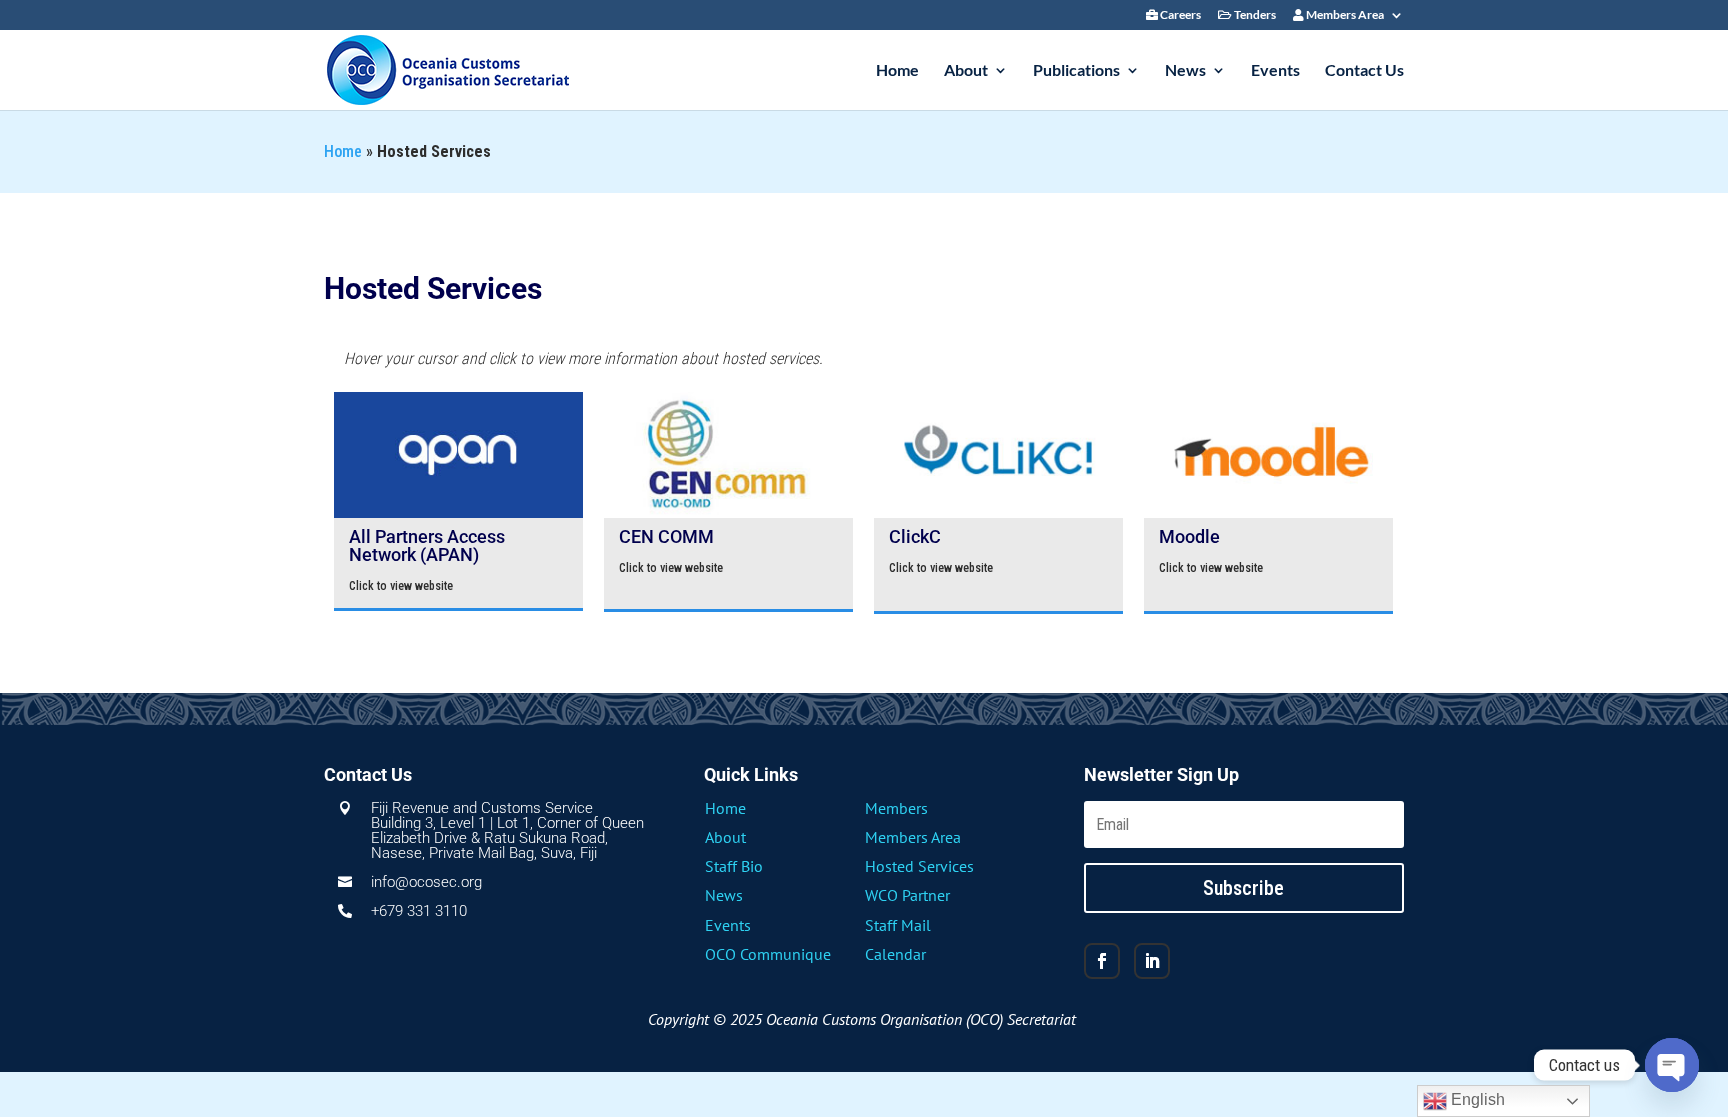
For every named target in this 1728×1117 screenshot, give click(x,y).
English (1476, 1099)
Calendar (895, 954)
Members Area (1344, 15)
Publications (1076, 71)
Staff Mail (898, 925)
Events (1275, 71)
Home (897, 71)
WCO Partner (907, 895)
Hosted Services (919, 866)
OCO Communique (768, 954)
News (1185, 71)
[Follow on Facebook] (1102, 961)
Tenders (1254, 15)
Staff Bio (734, 866)
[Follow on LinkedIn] (1152, 961)
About (966, 71)
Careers (1179, 15)
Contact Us (1364, 71)
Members (896, 808)
